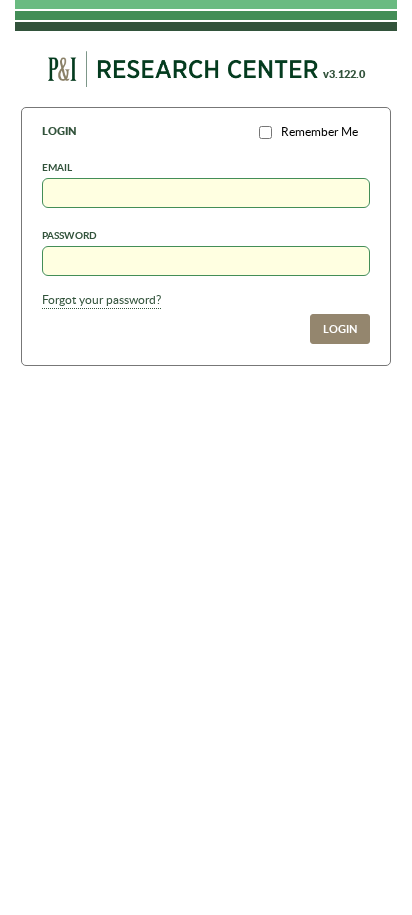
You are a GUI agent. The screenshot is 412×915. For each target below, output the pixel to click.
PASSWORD (69, 235)
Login (340, 328)
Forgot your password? (101, 299)
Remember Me (319, 131)
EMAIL (57, 167)
